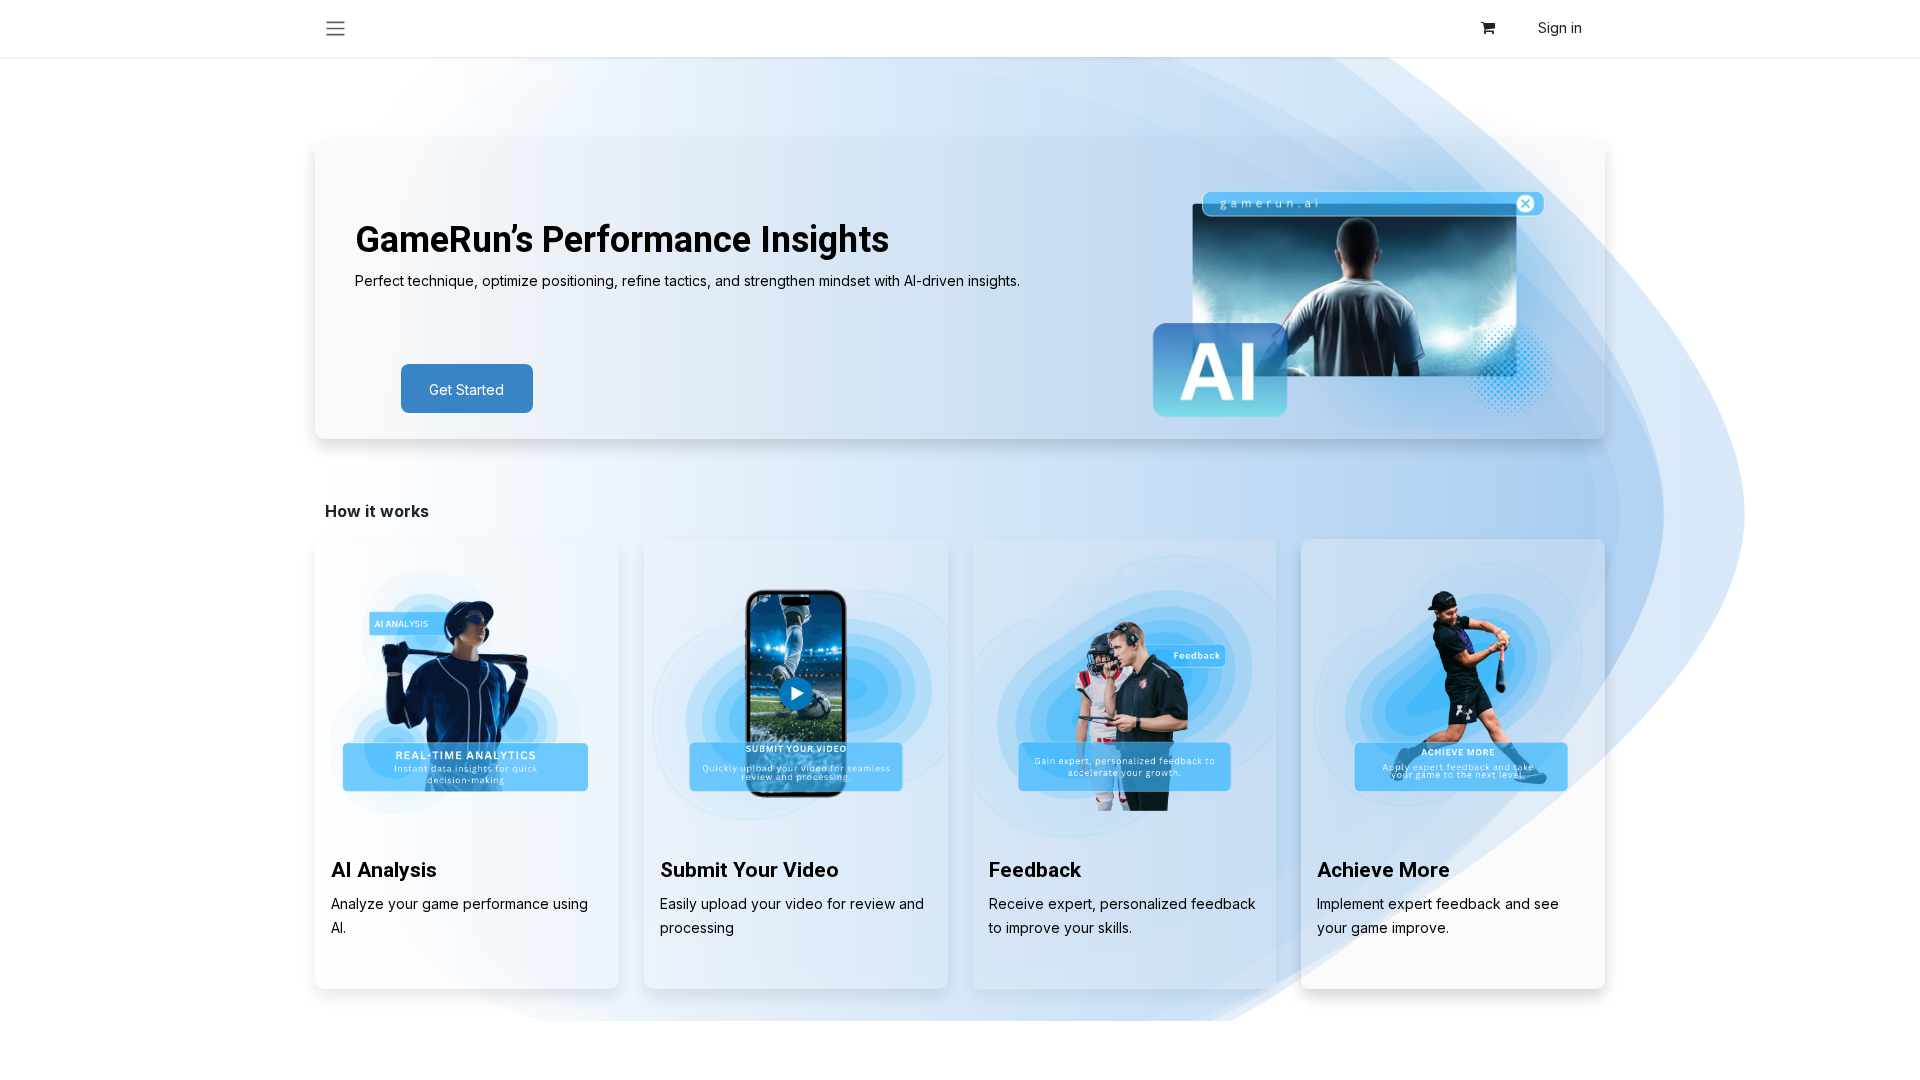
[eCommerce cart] (1488, 28)
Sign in (1560, 27)
